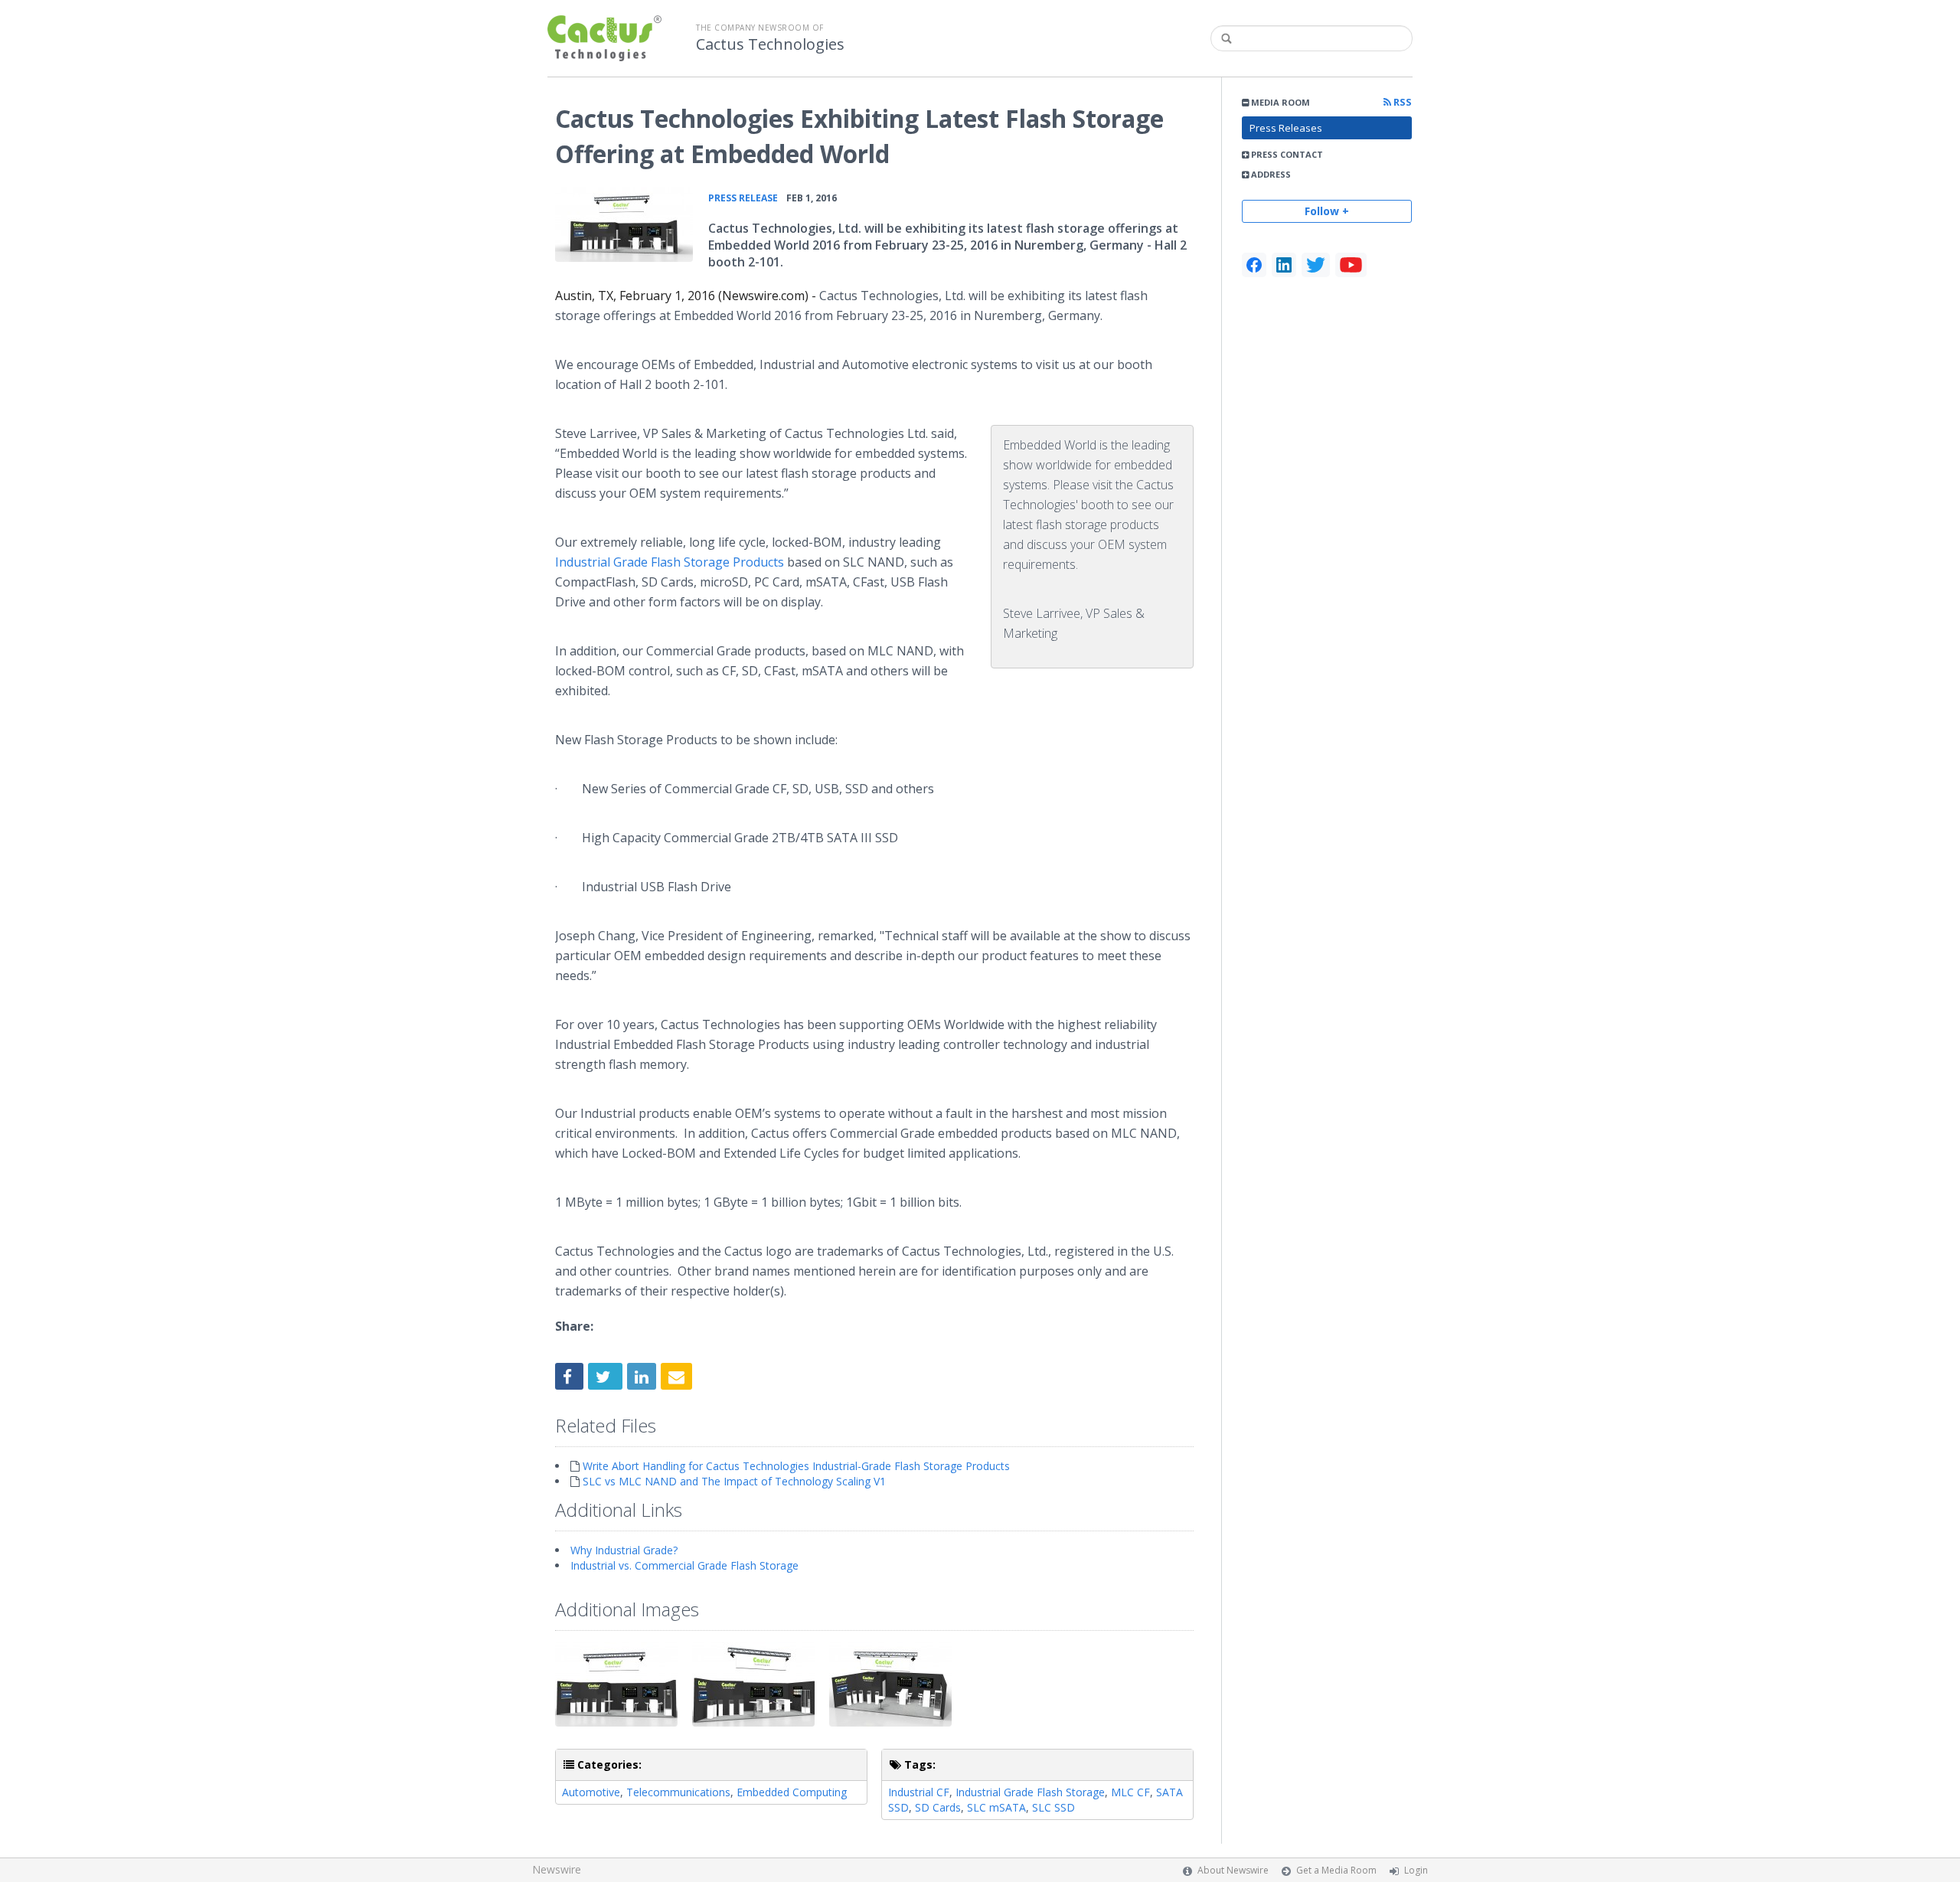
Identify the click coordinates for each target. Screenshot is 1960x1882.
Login (1416, 1870)
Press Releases (1286, 128)
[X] (1316, 265)
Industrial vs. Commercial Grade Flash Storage (684, 1565)
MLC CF (1130, 1792)
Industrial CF (919, 1792)
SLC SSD (1053, 1807)
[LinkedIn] (1284, 265)
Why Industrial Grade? (624, 1550)
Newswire (557, 1869)
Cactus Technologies (770, 44)
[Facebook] (1254, 265)
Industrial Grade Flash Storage (1030, 1792)
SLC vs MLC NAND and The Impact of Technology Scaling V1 (734, 1481)
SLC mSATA (996, 1807)
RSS (1401, 102)
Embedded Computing (792, 1792)
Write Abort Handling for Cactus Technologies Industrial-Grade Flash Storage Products (796, 1466)
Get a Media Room (1336, 1870)
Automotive (591, 1792)
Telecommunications (678, 1792)
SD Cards (938, 1807)
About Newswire (1233, 1870)
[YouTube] (1351, 265)
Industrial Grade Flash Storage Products (670, 562)
